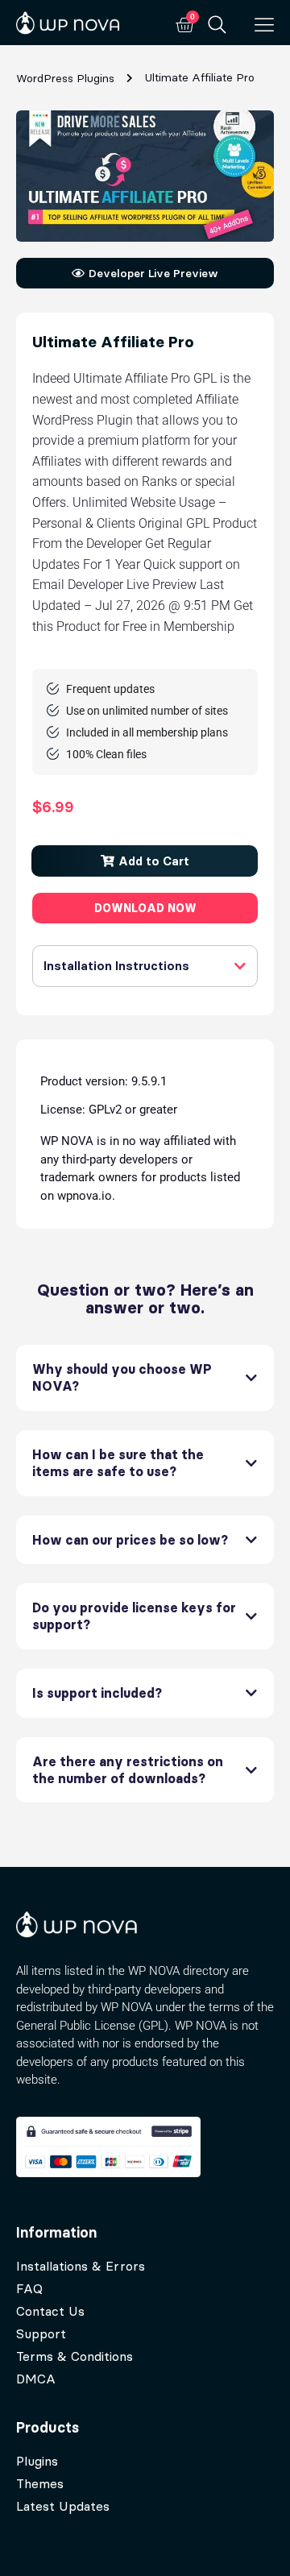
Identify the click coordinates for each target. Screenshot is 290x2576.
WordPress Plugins (65, 78)
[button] (145, 861)
